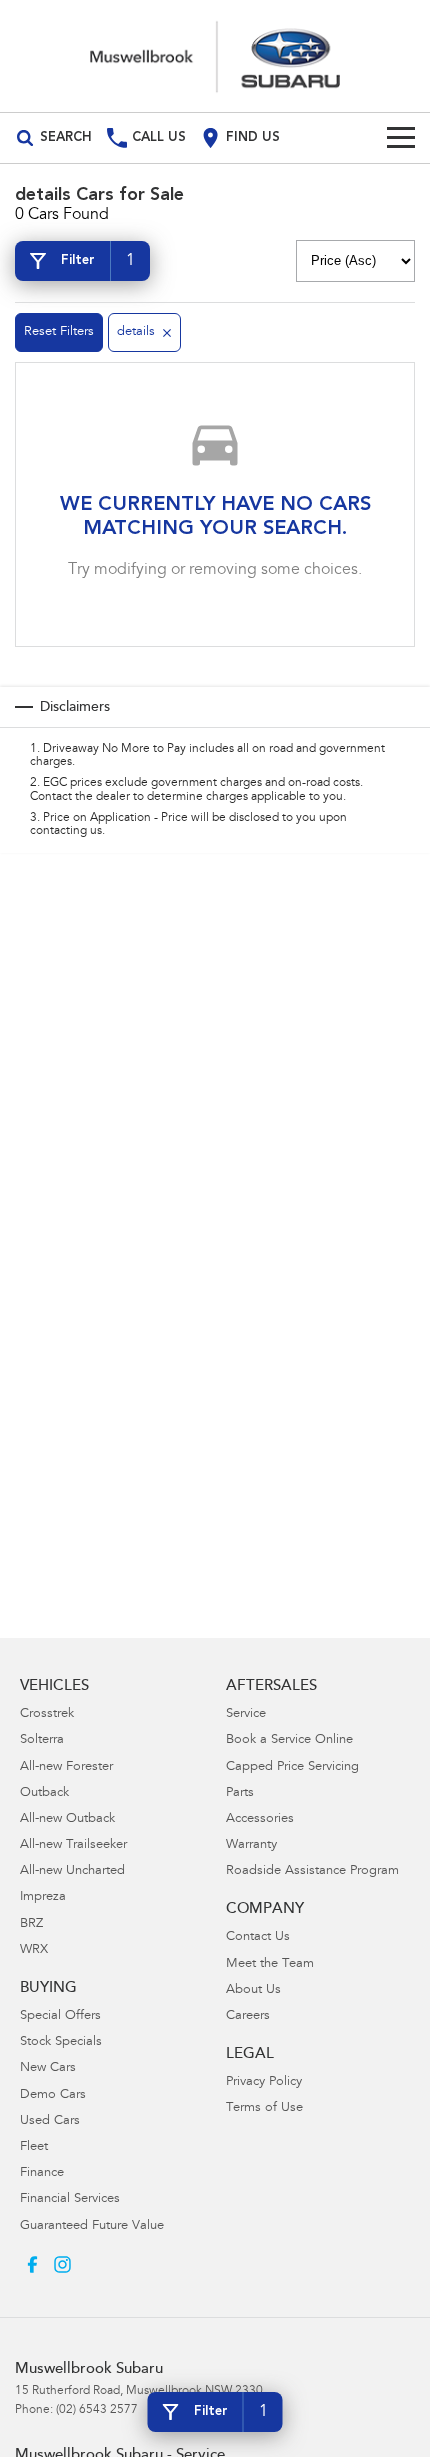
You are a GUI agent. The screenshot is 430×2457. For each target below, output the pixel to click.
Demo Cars (53, 2095)
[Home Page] (215, 56)
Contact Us (258, 1937)
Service (246, 1714)
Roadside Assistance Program (312, 1871)
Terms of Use (264, 2108)
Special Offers (60, 2016)
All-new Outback (67, 1819)
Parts (240, 1793)
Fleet (34, 2147)
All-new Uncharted (72, 1871)
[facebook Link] (32, 2264)
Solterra (42, 1740)
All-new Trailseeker (73, 1845)
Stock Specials (61, 2042)
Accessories (260, 1819)
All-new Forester (66, 1767)
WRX (34, 1950)
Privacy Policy (264, 2082)
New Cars (48, 2068)
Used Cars (50, 2121)
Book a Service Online (289, 1740)
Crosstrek (47, 1714)
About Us (253, 1990)
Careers (248, 2016)
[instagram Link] (62, 2264)
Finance (42, 2173)
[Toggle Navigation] (401, 138)
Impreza (43, 1897)
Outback (44, 1793)
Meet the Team (270, 1964)
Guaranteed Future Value (92, 2226)
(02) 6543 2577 (97, 2410)
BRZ (31, 1924)
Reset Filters (59, 332)
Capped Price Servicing (292, 1767)
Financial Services (70, 2199)
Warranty (251, 1845)
